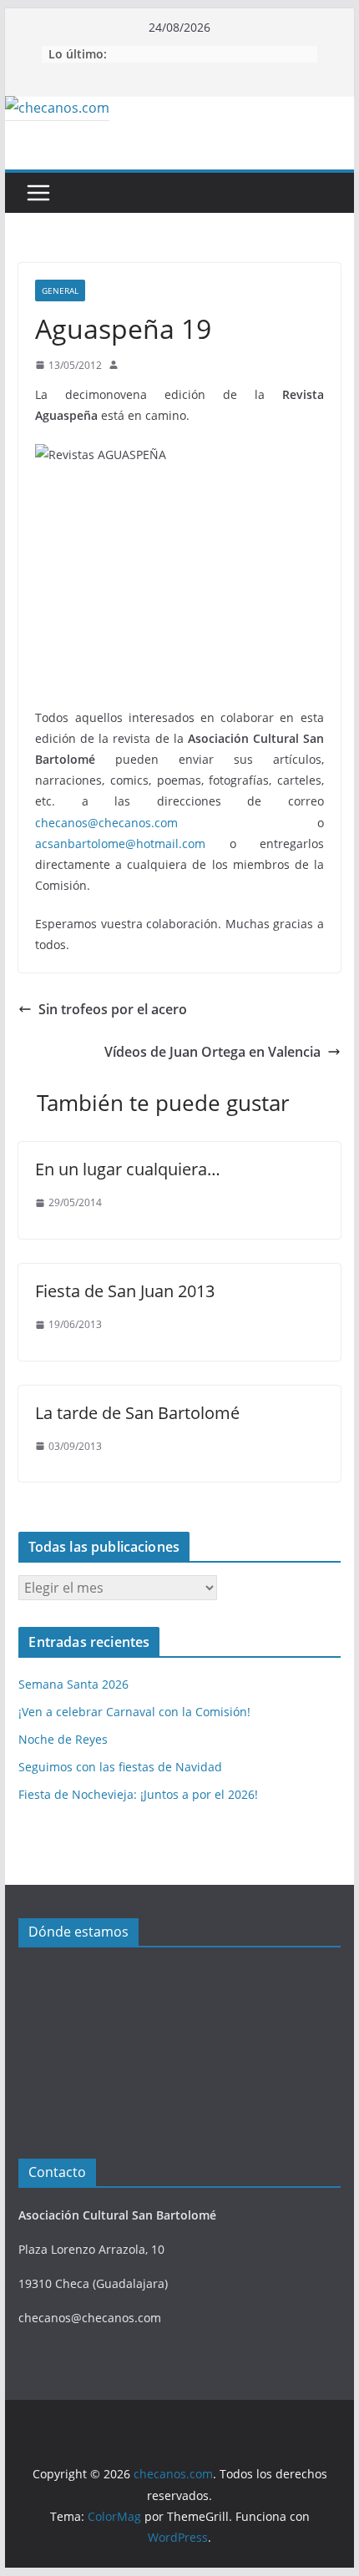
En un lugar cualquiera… (128, 1169)
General (60, 290)
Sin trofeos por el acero (113, 1009)
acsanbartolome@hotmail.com (120, 844)
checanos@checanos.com (106, 823)
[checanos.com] (57, 108)
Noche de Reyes (63, 1739)
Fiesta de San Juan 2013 (125, 1291)
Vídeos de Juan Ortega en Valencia (212, 1052)
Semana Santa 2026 (73, 1684)
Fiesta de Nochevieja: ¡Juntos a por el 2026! (138, 1794)
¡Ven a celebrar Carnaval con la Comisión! (134, 1712)
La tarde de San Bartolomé (137, 1413)
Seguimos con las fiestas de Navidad (120, 1767)
